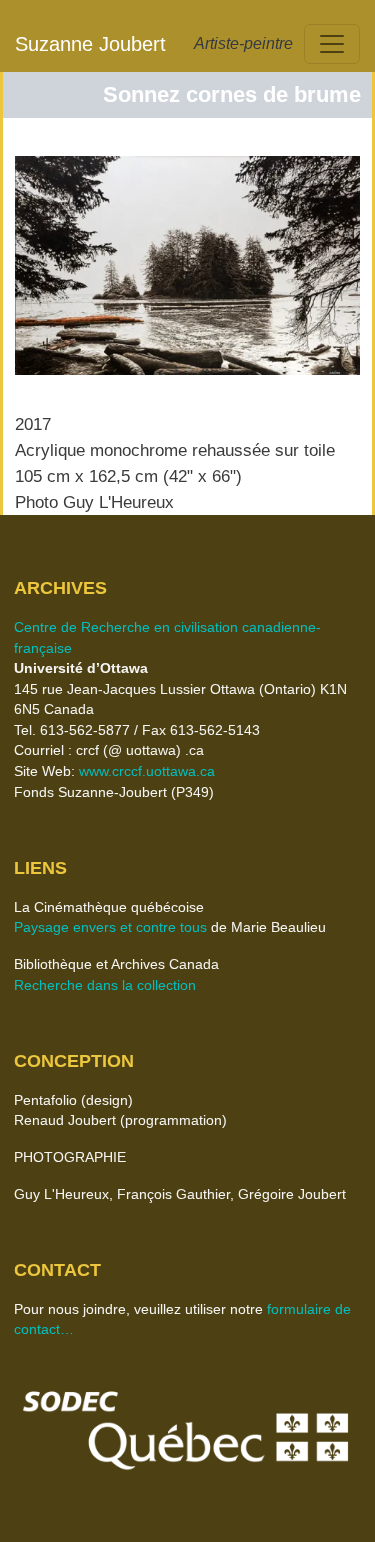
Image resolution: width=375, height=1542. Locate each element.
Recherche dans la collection (105, 985)
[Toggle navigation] (332, 44)
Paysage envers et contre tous (110, 927)
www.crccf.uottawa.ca (147, 771)
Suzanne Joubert (90, 44)
